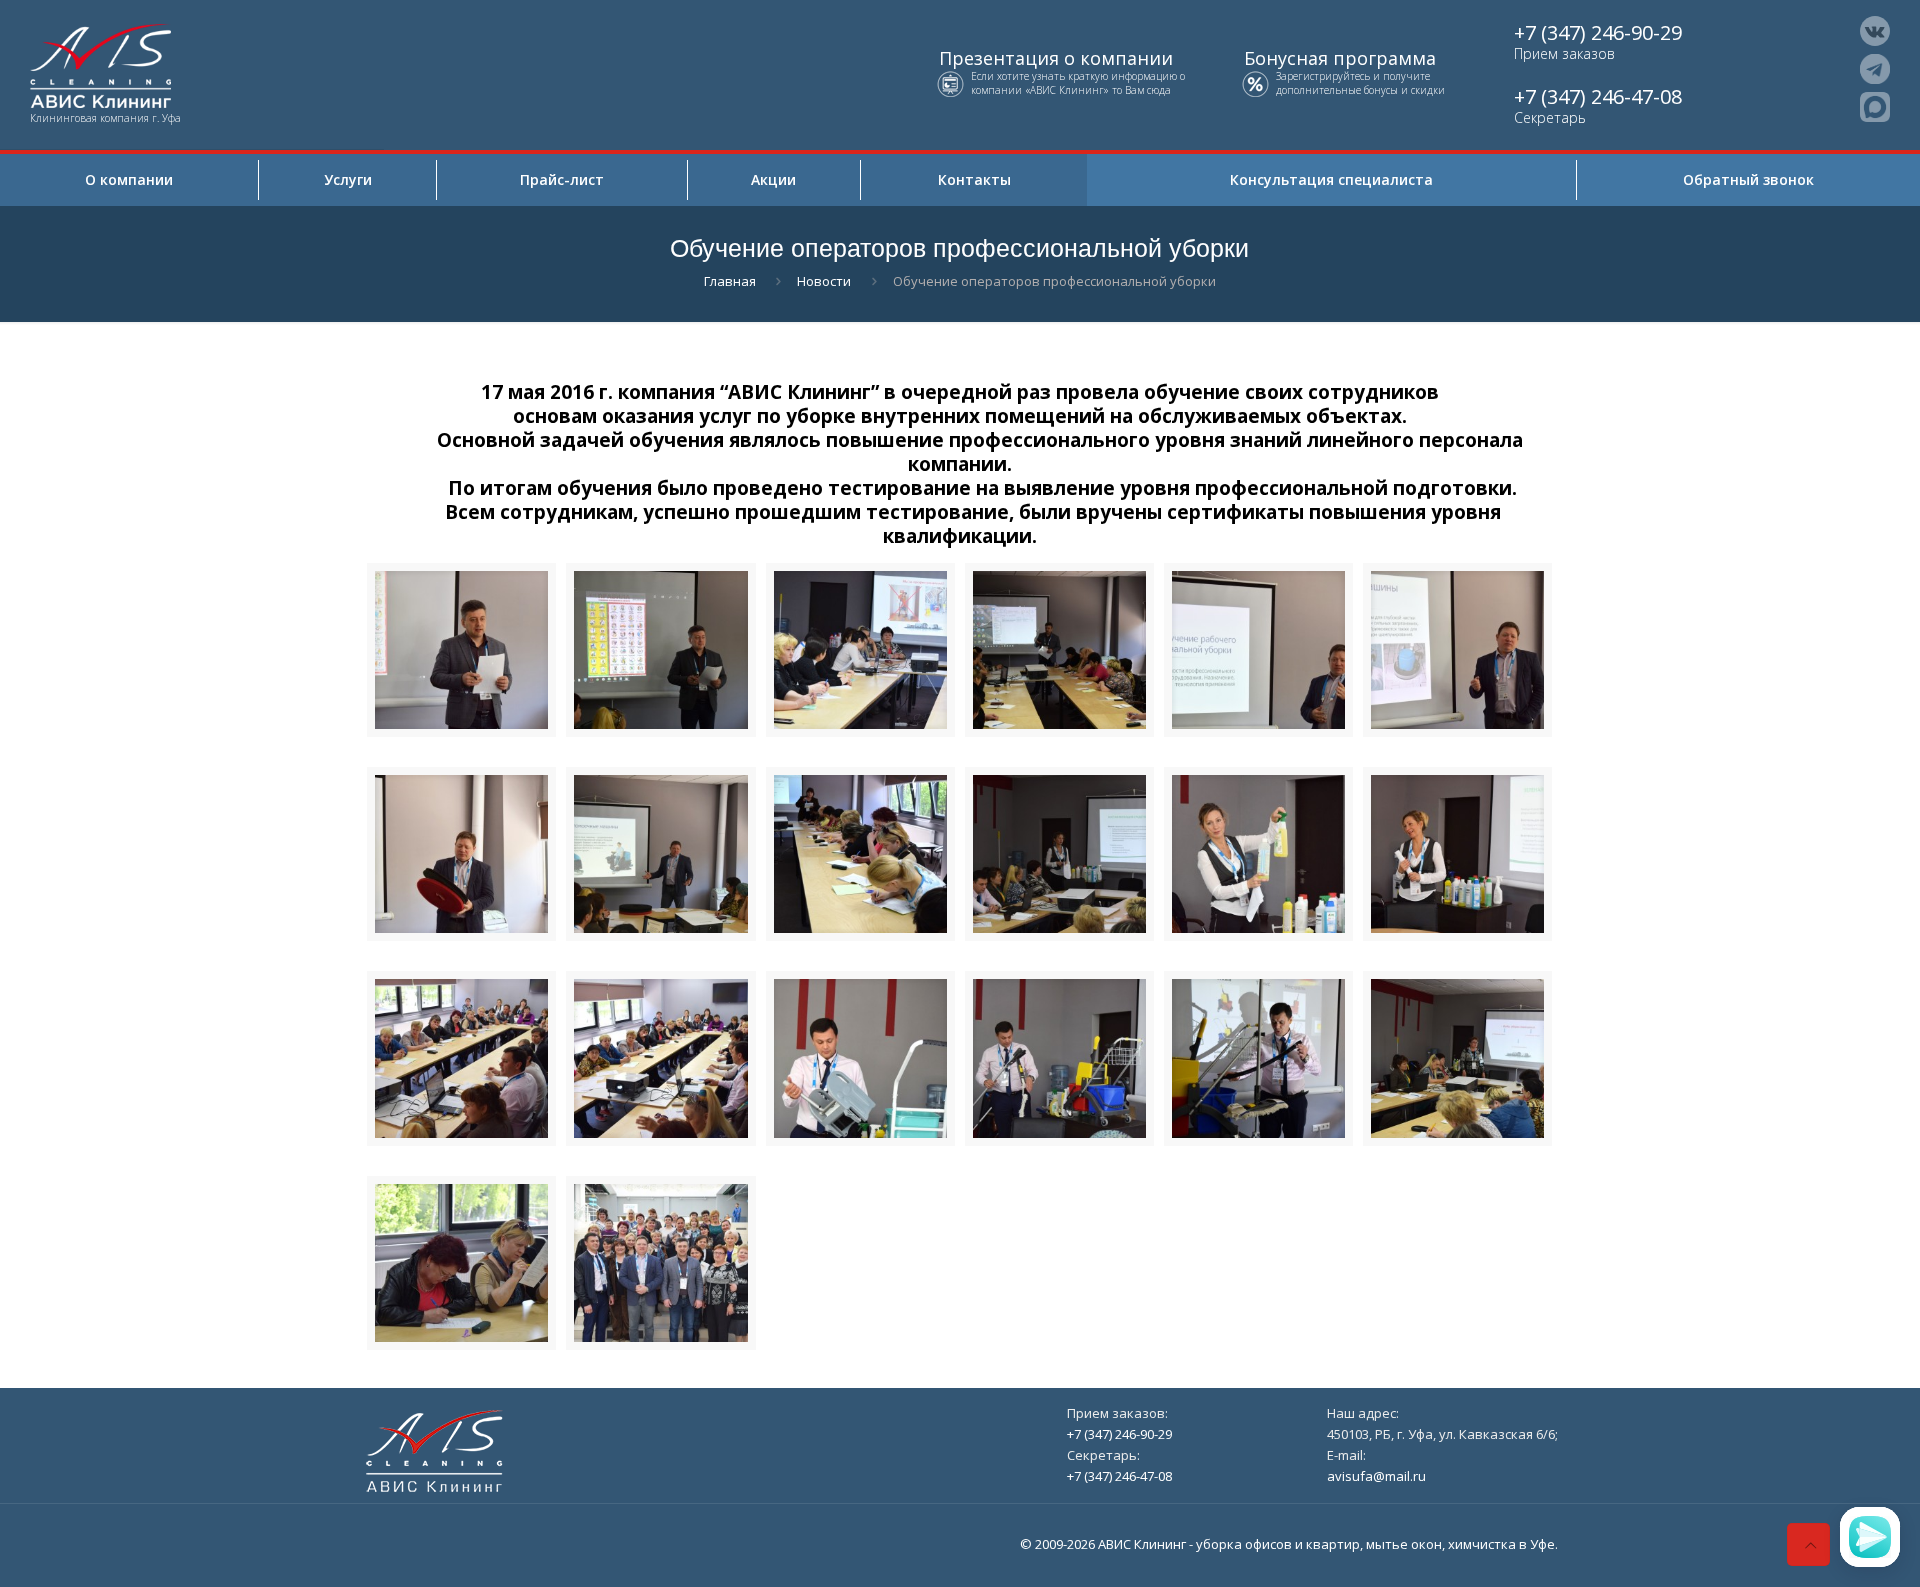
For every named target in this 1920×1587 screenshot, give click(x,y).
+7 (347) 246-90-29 (1598, 32)
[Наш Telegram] (1875, 69)
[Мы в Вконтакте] (1875, 31)
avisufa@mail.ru (1376, 1476)
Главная (730, 281)
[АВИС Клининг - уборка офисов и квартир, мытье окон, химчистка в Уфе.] (192, 64)
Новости (824, 281)
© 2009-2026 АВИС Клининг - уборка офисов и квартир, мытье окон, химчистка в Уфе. (1289, 1544)
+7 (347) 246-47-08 (1598, 96)
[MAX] (1875, 107)
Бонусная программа (1340, 58)
